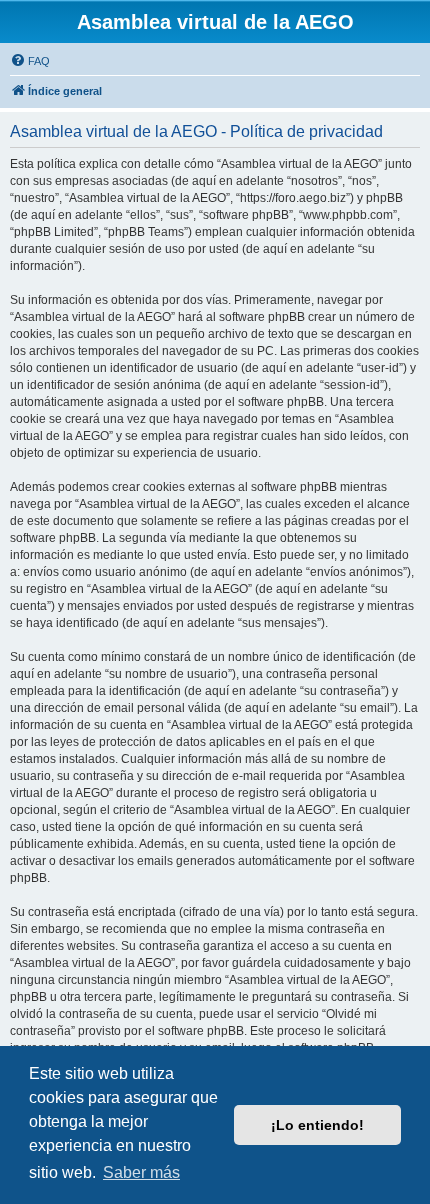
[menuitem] (30, 61)
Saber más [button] (141, 1172)
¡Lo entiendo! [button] (317, 1125)
